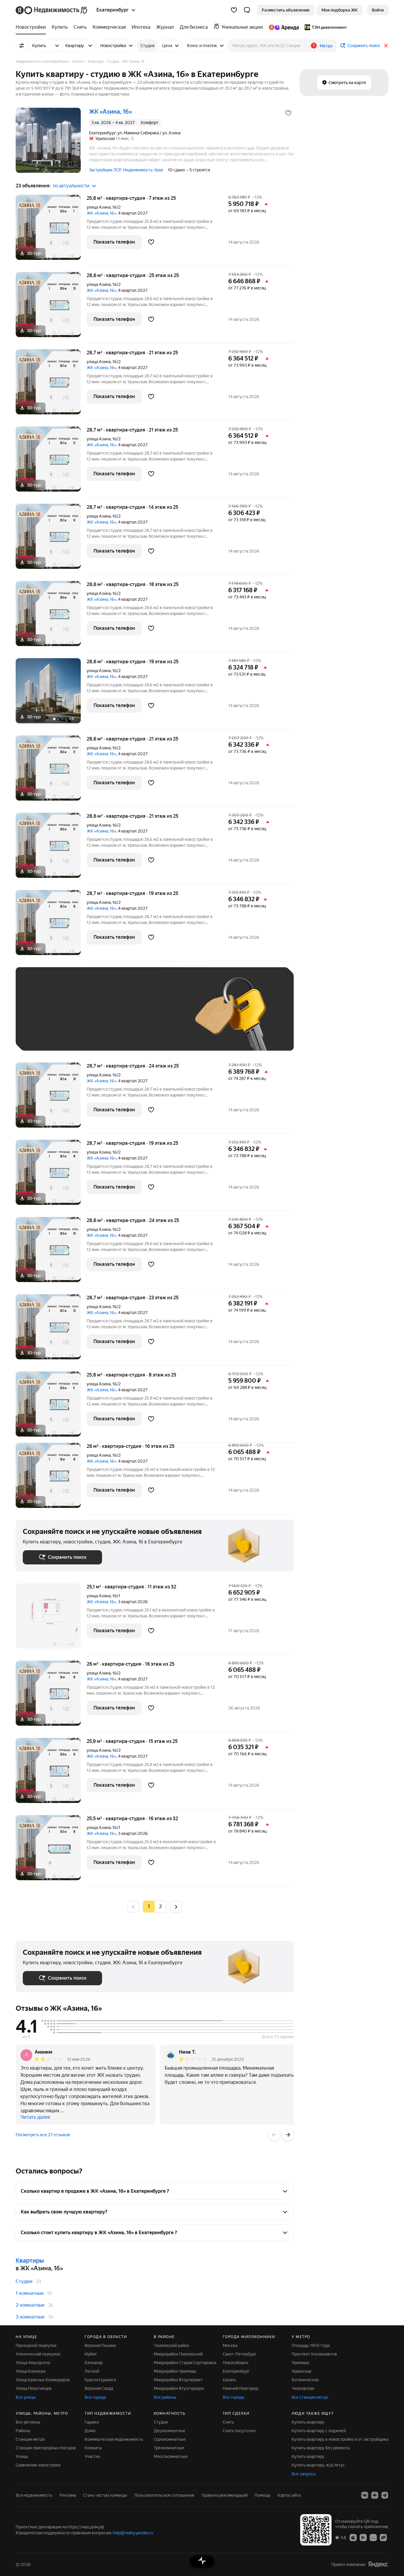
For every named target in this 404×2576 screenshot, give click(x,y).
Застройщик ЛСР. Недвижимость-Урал (126, 170)
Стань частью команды (105, 2495)
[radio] (161, 1907)
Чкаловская (303, 2388)
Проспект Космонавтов (314, 2354)
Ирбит (91, 2354)
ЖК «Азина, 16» (101, 213)
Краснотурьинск (100, 2380)
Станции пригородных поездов (46, 2448)
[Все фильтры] (22, 46)
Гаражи (92, 2422)
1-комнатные (30, 2293)
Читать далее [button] (35, 2117)
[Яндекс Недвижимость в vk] (365, 2495)
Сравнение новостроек (38, 2465)
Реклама (68, 2495)
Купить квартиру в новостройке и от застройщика (340, 2439)
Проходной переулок (36, 2345)
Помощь (263, 2495)
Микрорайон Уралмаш (175, 2371)
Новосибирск (236, 2363)
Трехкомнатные (169, 2448)
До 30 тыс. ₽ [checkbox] (42, 1018)
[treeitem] (32, 27)
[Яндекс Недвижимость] (52, 10)
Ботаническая (305, 2380)
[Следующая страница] (176, 1906)
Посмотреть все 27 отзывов (43, 2135)
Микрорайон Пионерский (178, 2354)
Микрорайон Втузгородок (179, 2388)
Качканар (94, 2363)
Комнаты (93, 2448)
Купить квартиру (308, 2422)
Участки (92, 2456)
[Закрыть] (386, 46)
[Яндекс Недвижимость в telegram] (385, 2495)
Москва (230, 2345)
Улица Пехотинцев (34, 2388)
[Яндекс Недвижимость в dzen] (375, 2495)
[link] (378, 10)
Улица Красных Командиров (43, 2380)
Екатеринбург (236, 2371)
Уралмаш (300, 2363)
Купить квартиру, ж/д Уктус (318, 2465)
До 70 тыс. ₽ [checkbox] (120, 1018)
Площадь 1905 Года (311, 2345)
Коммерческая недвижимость (114, 2439)
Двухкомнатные (170, 2431)
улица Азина (99, 207)
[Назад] (274, 2135)
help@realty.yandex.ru (133, 2533)
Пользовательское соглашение (164, 2495)
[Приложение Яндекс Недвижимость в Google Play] (363, 2537)
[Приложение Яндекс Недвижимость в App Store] (353, 2537)
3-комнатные (30, 2317)
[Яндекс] (378, 2564)
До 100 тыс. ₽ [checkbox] (160, 1018)
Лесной (92, 2371)
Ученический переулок (38, 2354)
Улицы (22, 2456)
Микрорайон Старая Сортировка (185, 2363)
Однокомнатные (170, 2439)
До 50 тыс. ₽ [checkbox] (81, 1018)
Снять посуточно (239, 2431)
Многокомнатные (171, 2456)
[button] (247, 10)
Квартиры (30, 2261)
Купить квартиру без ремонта (321, 2448)
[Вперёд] (288, 2135)
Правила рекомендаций (225, 2495)
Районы (23, 2431)
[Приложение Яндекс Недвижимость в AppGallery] (373, 2537)
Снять (228, 2422)
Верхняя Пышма (100, 2345)
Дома (90, 2431)
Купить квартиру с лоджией (319, 2431)
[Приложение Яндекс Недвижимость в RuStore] (383, 2537)
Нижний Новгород (240, 2388)
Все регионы (28, 2422)
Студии (24, 2281)
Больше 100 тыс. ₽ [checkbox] (48, 1035)
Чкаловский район (172, 2345)
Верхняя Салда (99, 2388)
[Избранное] (234, 10)
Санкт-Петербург (240, 2354)
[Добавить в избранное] (288, 113)
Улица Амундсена (33, 2363)
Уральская (301, 2371)
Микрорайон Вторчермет (178, 2380)
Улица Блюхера (30, 2371)
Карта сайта (289, 2495)
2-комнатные (30, 2305)
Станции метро (30, 2439)
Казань (229, 2380)
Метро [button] (326, 46)
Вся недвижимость (34, 2495)
